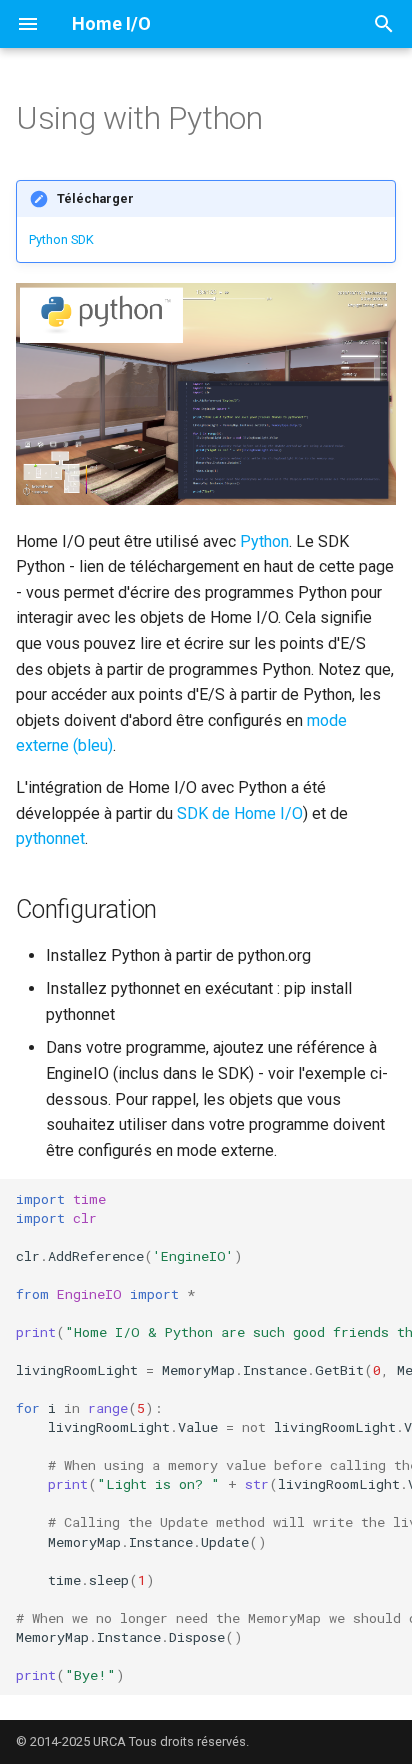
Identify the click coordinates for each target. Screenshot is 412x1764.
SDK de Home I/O (240, 813)
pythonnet (50, 838)
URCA (109, 1741)
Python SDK (61, 239)
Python (264, 541)
